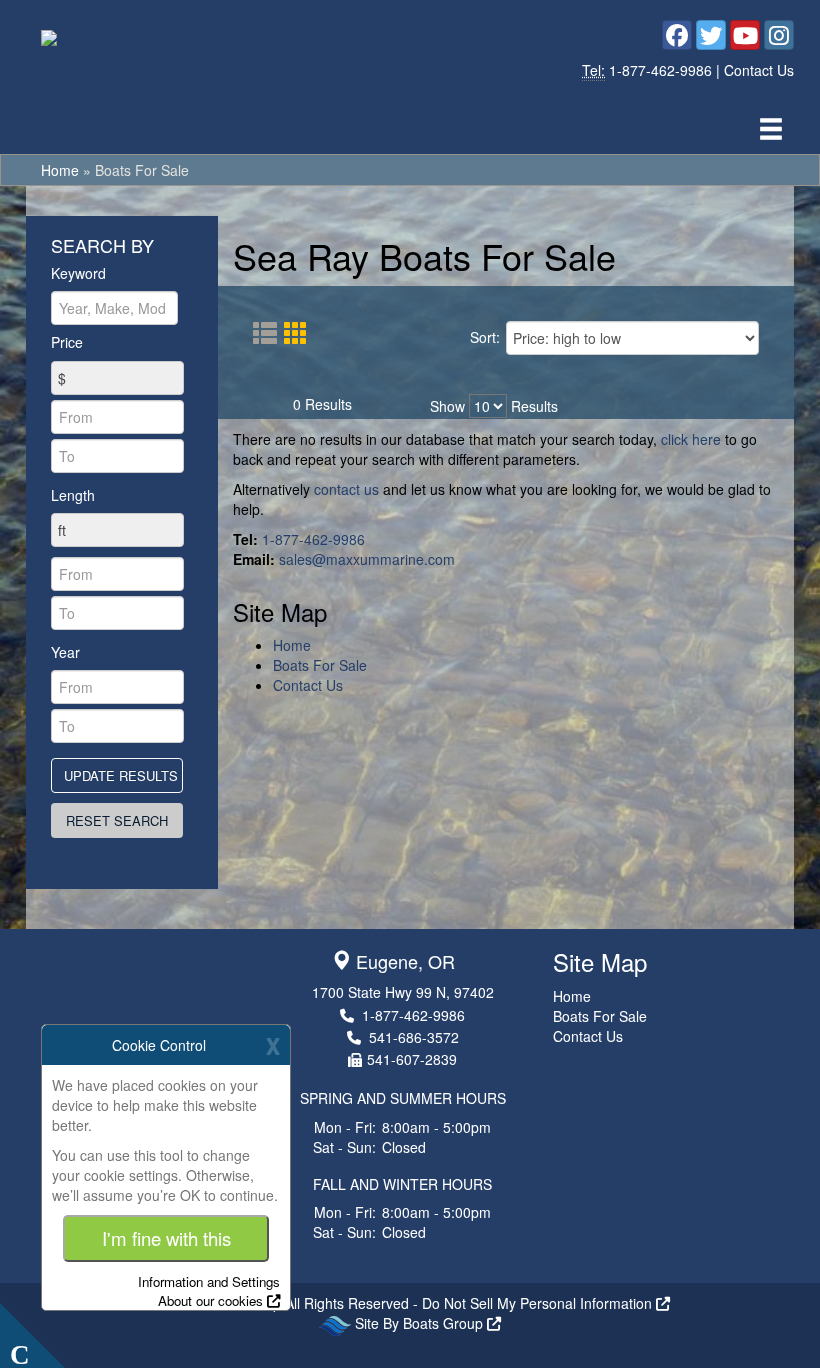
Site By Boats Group (421, 1323)
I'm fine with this (166, 1238)
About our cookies (210, 1300)
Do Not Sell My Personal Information (539, 1303)
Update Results (123, 775)
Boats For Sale (320, 665)
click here (691, 439)
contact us (346, 489)
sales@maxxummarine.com (367, 559)
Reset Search (124, 820)
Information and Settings (209, 1281)
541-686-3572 (414, 1037)
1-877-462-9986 (662, 70)
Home (60, 170)
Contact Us (759, 70)
